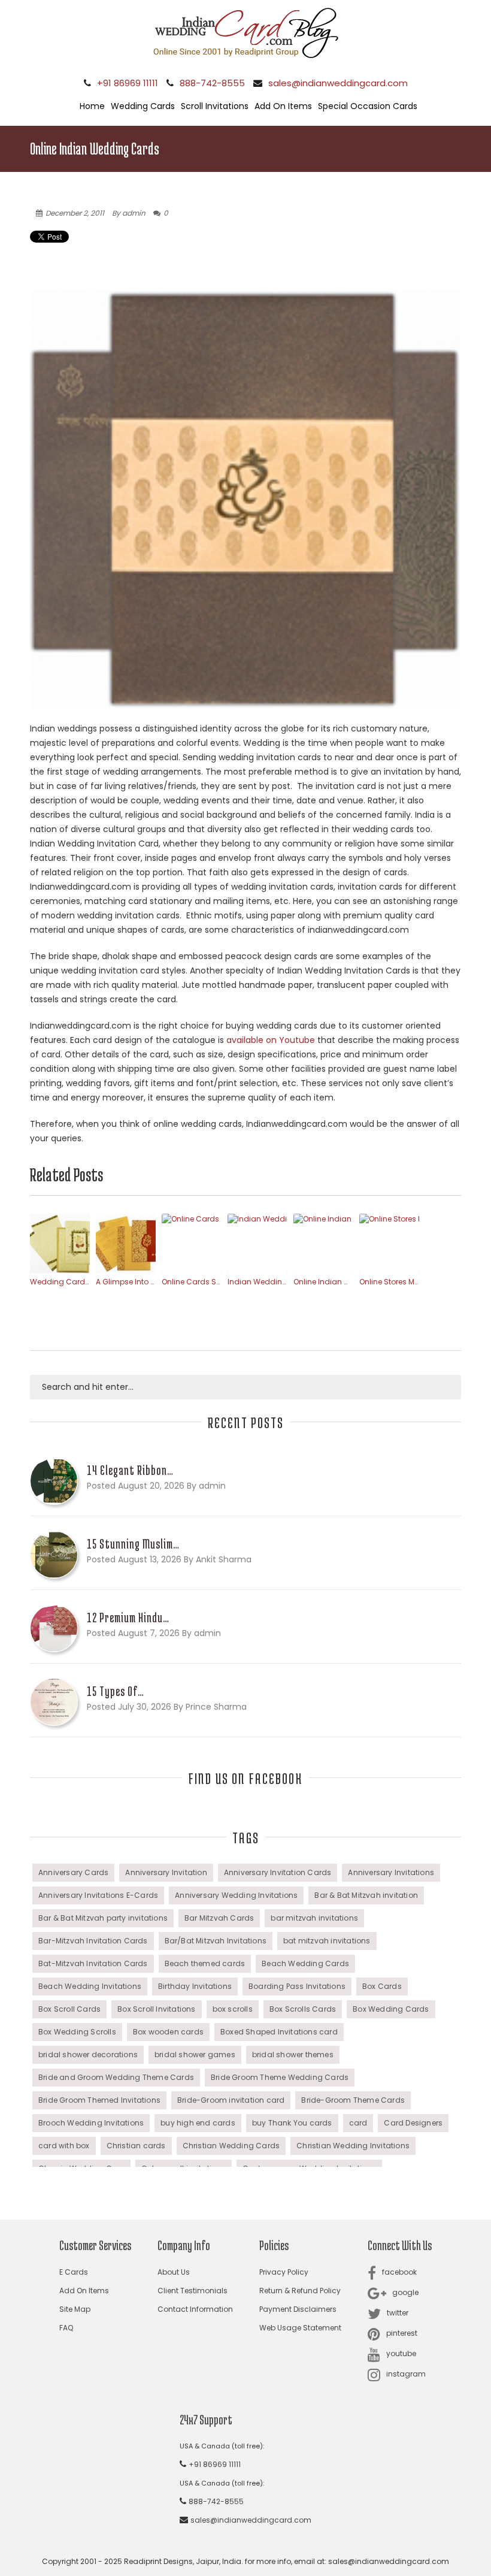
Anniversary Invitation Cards (278, 1872)
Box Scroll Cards (69, 2009)
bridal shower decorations (88, 2055)
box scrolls (233, 2009)
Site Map (75, 2309)
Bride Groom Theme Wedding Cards (280, 2077)
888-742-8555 (212, 83)
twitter (398, 2313)
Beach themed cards (205, 1963)
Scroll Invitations (215, 106)
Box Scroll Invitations (156, 2009)
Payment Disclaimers (298, 2309)
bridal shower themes (293, 2055)
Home (92, 106)
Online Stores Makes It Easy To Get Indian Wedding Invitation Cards (389, 1282)
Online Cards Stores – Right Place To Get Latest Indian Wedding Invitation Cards (192, 1282)
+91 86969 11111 (128, 83)
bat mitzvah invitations (327, 1941)
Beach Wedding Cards (305, 1963)
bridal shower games (195, 2055)
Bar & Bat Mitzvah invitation (366, 1895)
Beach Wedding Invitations (90, 1986)
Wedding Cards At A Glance (60, 1282)
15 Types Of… (116, 1691)
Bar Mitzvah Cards (219, 1918)
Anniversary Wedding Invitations (236, 1895)
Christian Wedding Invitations (353, 2146)
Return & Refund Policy (300, 2291)
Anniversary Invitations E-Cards (98, 1895)
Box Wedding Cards (391, 2009)
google (405, 2292)
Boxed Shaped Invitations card (279, 2032)
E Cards (74, 2272)
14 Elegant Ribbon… (130, 1470)
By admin (129, 213)
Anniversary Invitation (166, 1872)
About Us (174, 2272)
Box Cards (382, 1986)
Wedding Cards (143, 106)
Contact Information (195, 2309)
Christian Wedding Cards (231, 2146)
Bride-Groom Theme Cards (353, 2100)
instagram (406, 2374)
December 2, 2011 (75, 213)
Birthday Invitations (195, 1986)
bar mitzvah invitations (314, 1918)
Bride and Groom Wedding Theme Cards (116, 2077)
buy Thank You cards (292, 2123)
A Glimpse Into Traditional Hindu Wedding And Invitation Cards (126, 1282)
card (358, 2123)
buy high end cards (198, 2123)
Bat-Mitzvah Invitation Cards (93, 1963)
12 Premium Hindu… (128, 1617)
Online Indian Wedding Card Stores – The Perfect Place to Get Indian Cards (323, 1282)
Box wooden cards (168, 2032)
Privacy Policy (284, 2272)
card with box (64, 2146)
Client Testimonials (193, 2291)
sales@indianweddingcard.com (338, 83)
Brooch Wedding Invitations (91, 2123)
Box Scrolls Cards (303, 2009)
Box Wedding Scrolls (77, 2032)
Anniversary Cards (73, 1872)
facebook (399, 2272)
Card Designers (413, 2123)
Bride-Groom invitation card (231, 2100)
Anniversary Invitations (391, 1872)
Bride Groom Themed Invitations (99, 2100)
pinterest (402, 2333)
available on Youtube (271, 1040)
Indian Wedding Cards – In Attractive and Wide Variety (257, 1282)
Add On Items (283, 106)
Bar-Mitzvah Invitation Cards (93, 1941)
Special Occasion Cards (368, 106)
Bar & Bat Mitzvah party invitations (103, 1918)
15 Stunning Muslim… (133, 1544)
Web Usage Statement (300, 2328)
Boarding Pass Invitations (297, 1986)
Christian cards (136, 2146)
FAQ (66, 2328)
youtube (401, 2353)
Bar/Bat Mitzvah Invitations (216, 1941)
